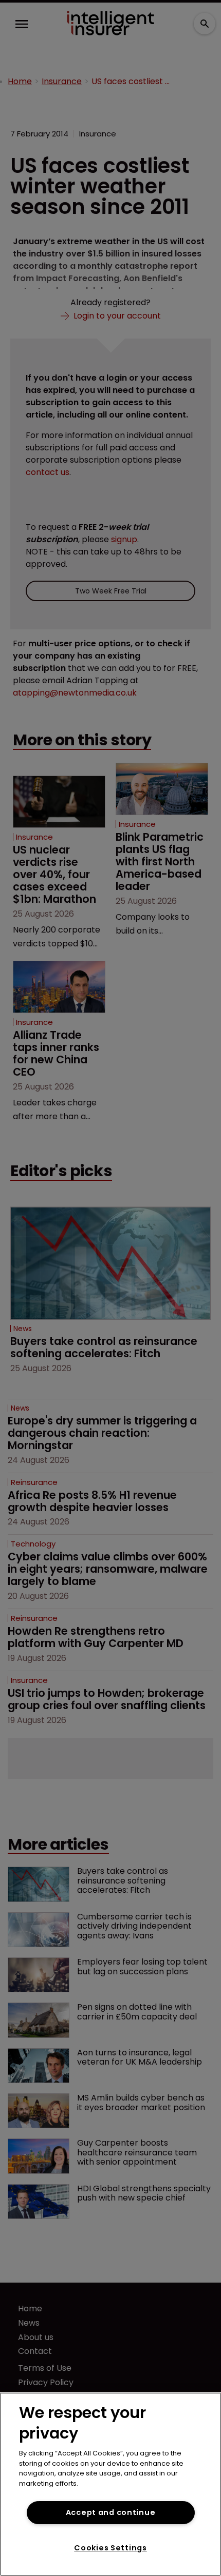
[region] (110, 2484)
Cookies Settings (110, 2548)
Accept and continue (111, 2512)
